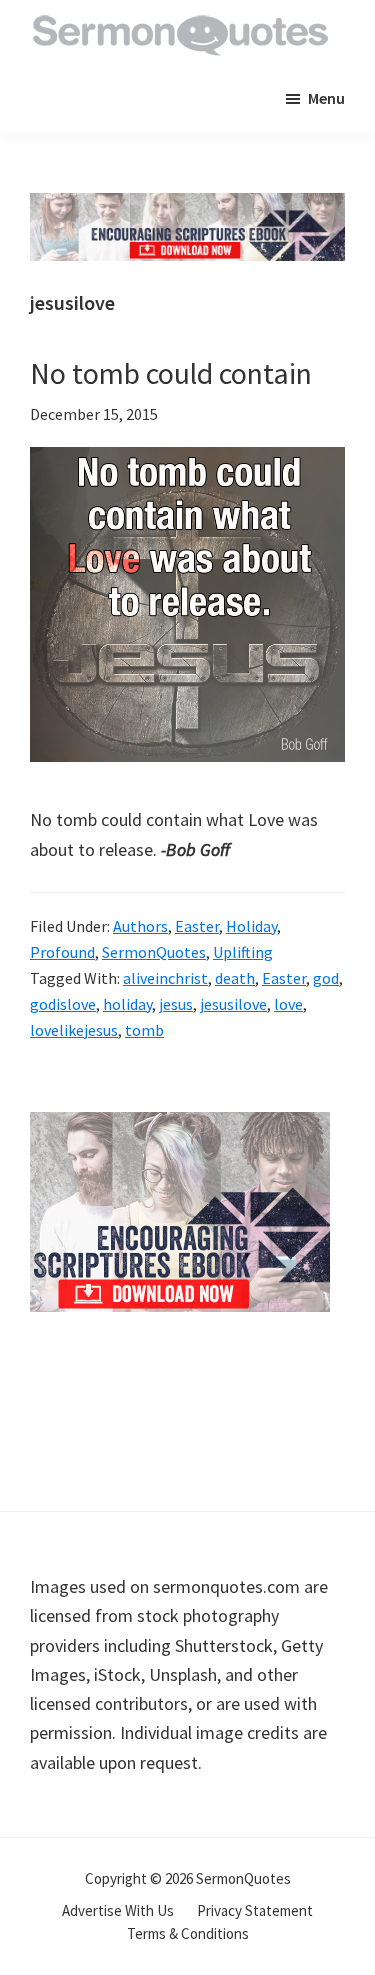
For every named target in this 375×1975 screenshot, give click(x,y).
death (235, 978)
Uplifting (243, 952)
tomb (144, 1030)
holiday (127, 1004)
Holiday (251, 926)
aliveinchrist (165, 978)
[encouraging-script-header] (187, 207)
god (326, 978)
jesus (176, 1004)
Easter (197, 926)
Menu (326, 98)
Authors (140, 926)
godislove (63, 1004)
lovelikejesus (74, 1030)
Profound (62, 952)
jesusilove (233, 1004)
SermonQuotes (154, 952)
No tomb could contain (171, 373)
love (288, 1004)
